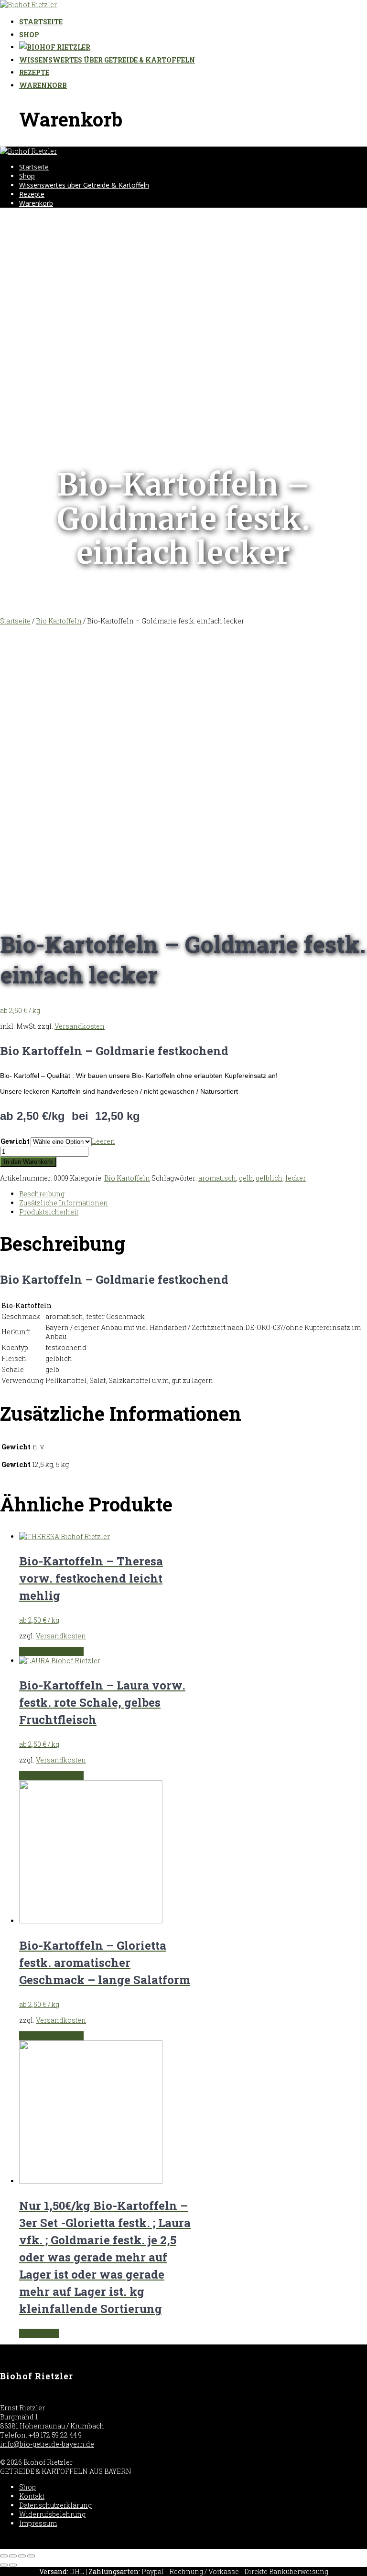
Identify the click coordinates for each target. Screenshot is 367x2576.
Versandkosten (80, 1026)
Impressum (38, 2523)
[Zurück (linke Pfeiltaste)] (4, 2565)
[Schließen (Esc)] (4, 2556)
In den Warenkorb (28, 1162)
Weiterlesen (39, 2333)
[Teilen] (13, 2556)
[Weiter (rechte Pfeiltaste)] (13, 2565)
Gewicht (15, 1141)
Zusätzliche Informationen (64, 1203)
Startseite (41, 22)
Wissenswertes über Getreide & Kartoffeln (107, 60)
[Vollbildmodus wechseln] (22, 2556)
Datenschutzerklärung (55, 2505)
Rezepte (34, 72)
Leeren (103, 1141)
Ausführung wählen (51, 1652)
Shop (29, 35)
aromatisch (217, 1178)
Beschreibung (42, 1194)
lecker (296, 1178)
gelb (246, 1178)
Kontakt (32, 2496)
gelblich (269, 1178)
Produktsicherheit (49, 1212)
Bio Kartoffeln (59, 621)
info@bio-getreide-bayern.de (47, 2444)
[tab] (193, 1194)
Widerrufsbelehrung (52, 2514)
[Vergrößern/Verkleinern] (31, 2556)
